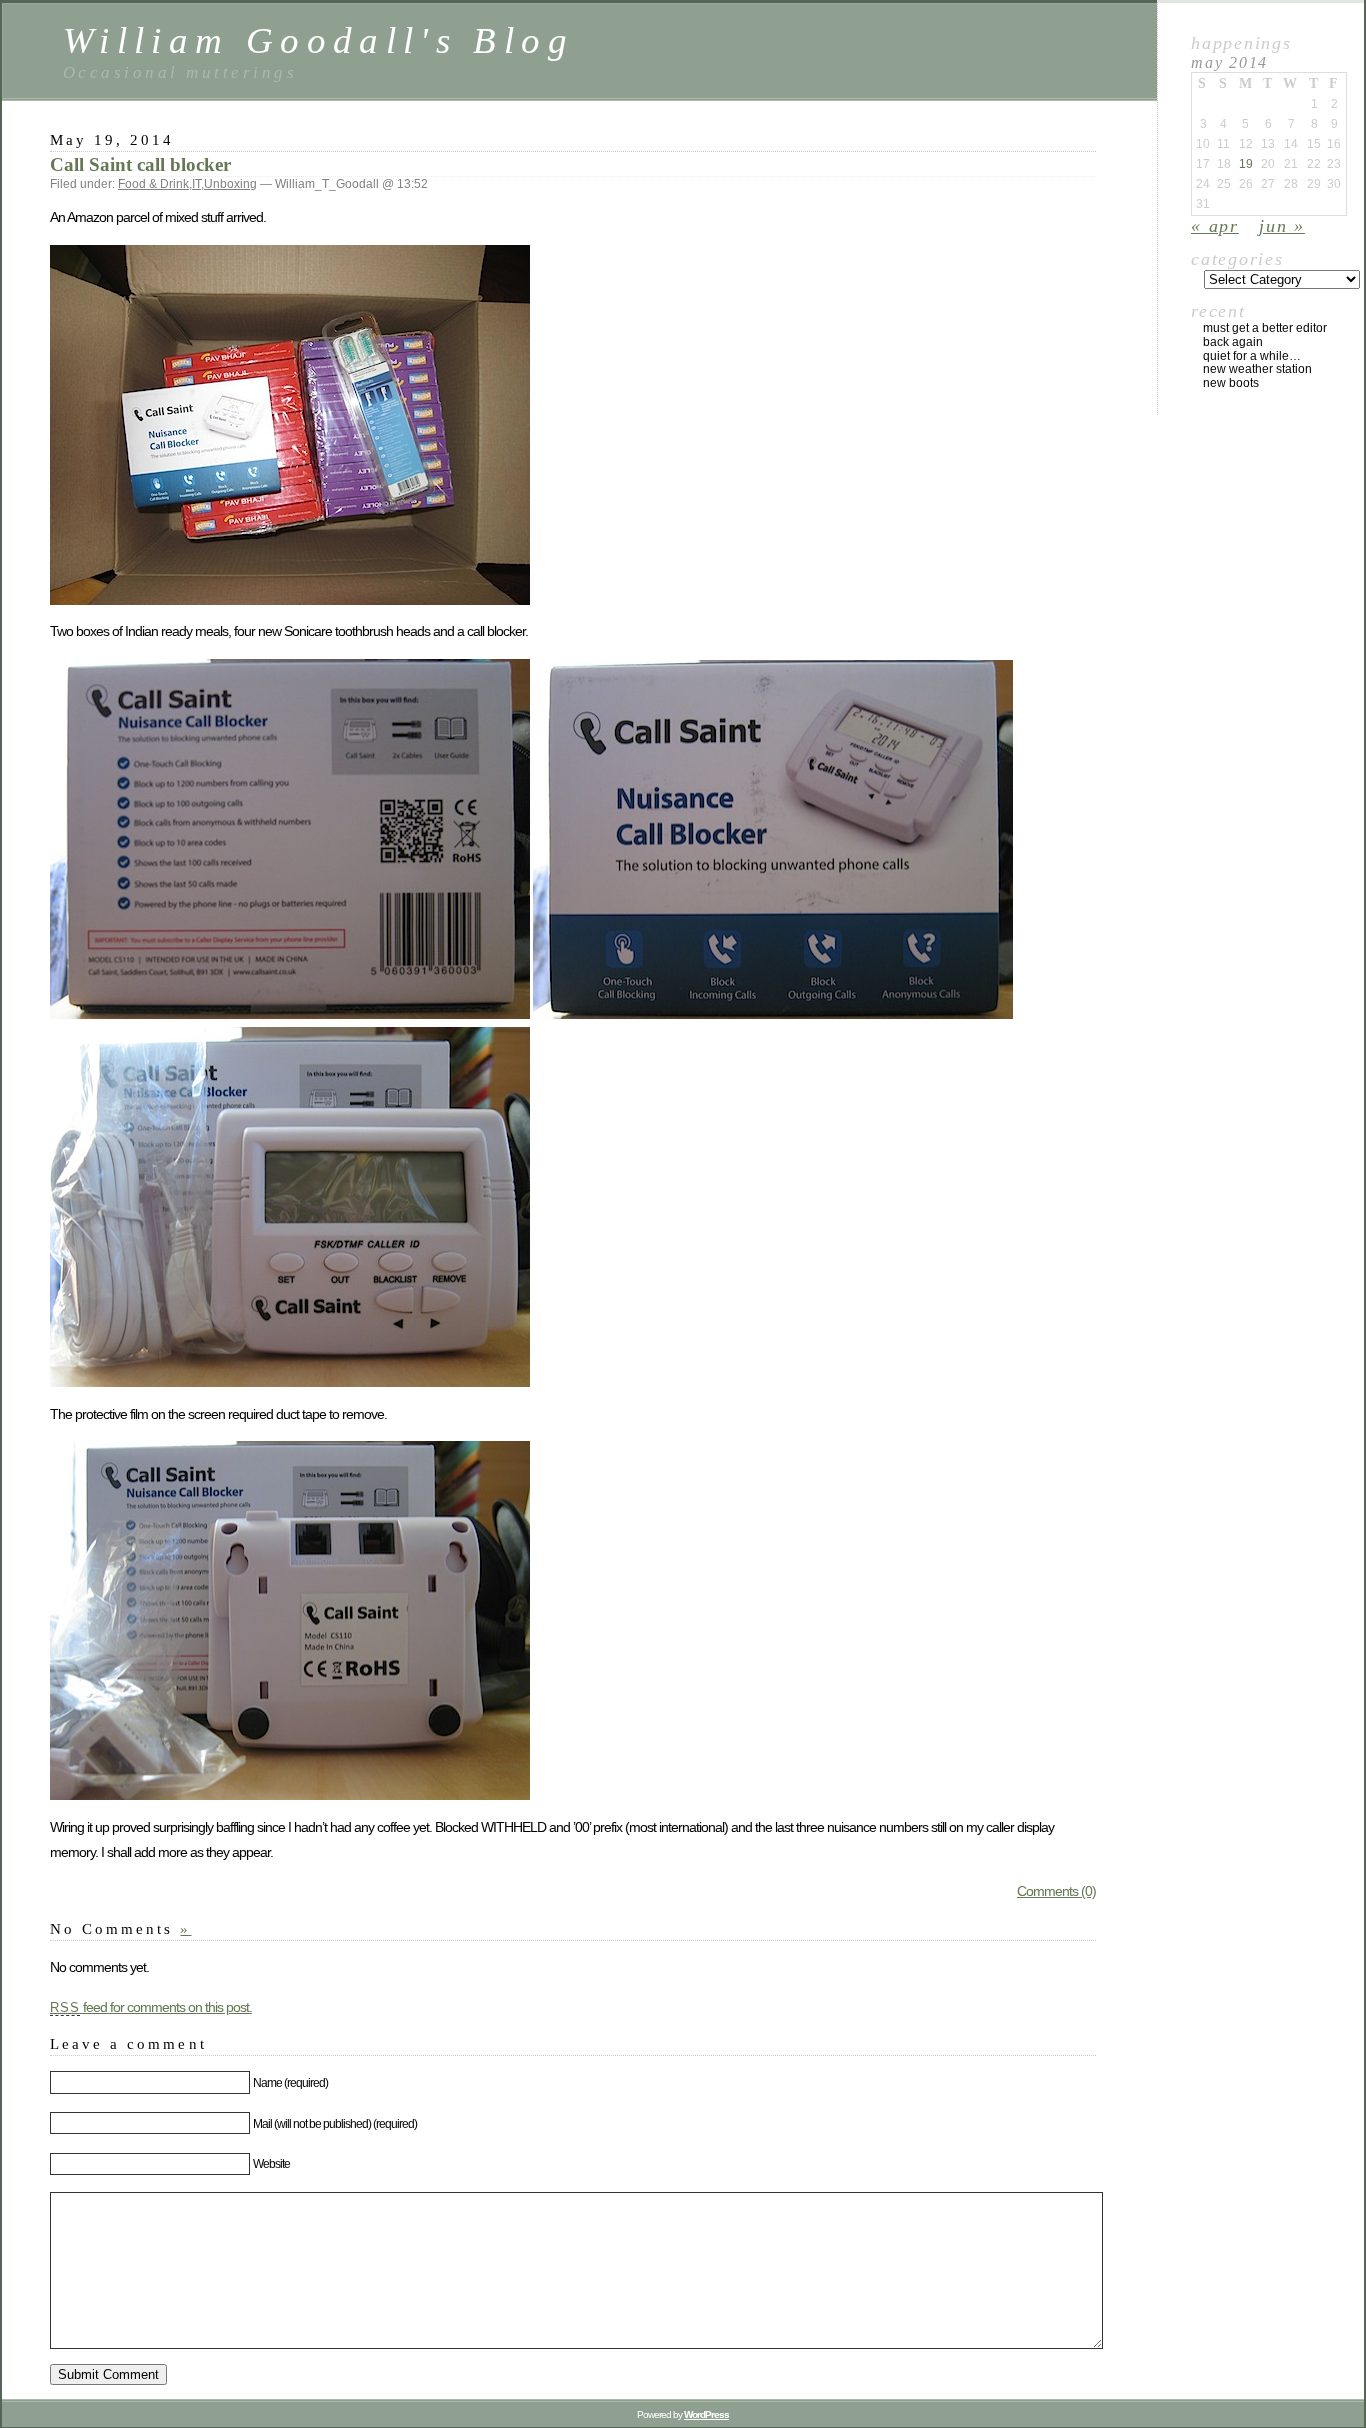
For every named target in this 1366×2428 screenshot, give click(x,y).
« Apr (1215, 226)
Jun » (1282, 226)
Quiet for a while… (1252, 356)
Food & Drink (153, 184)
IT (196, 184)
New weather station (1257, 369)
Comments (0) (1056, 1891)
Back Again (1233, 342)
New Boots (1231, 383)
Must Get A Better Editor (1265, 328)
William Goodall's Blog (318, 40)
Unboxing (230, 184)
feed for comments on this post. (151, 2007)
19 (1246, 164)
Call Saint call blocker (140, 164)
